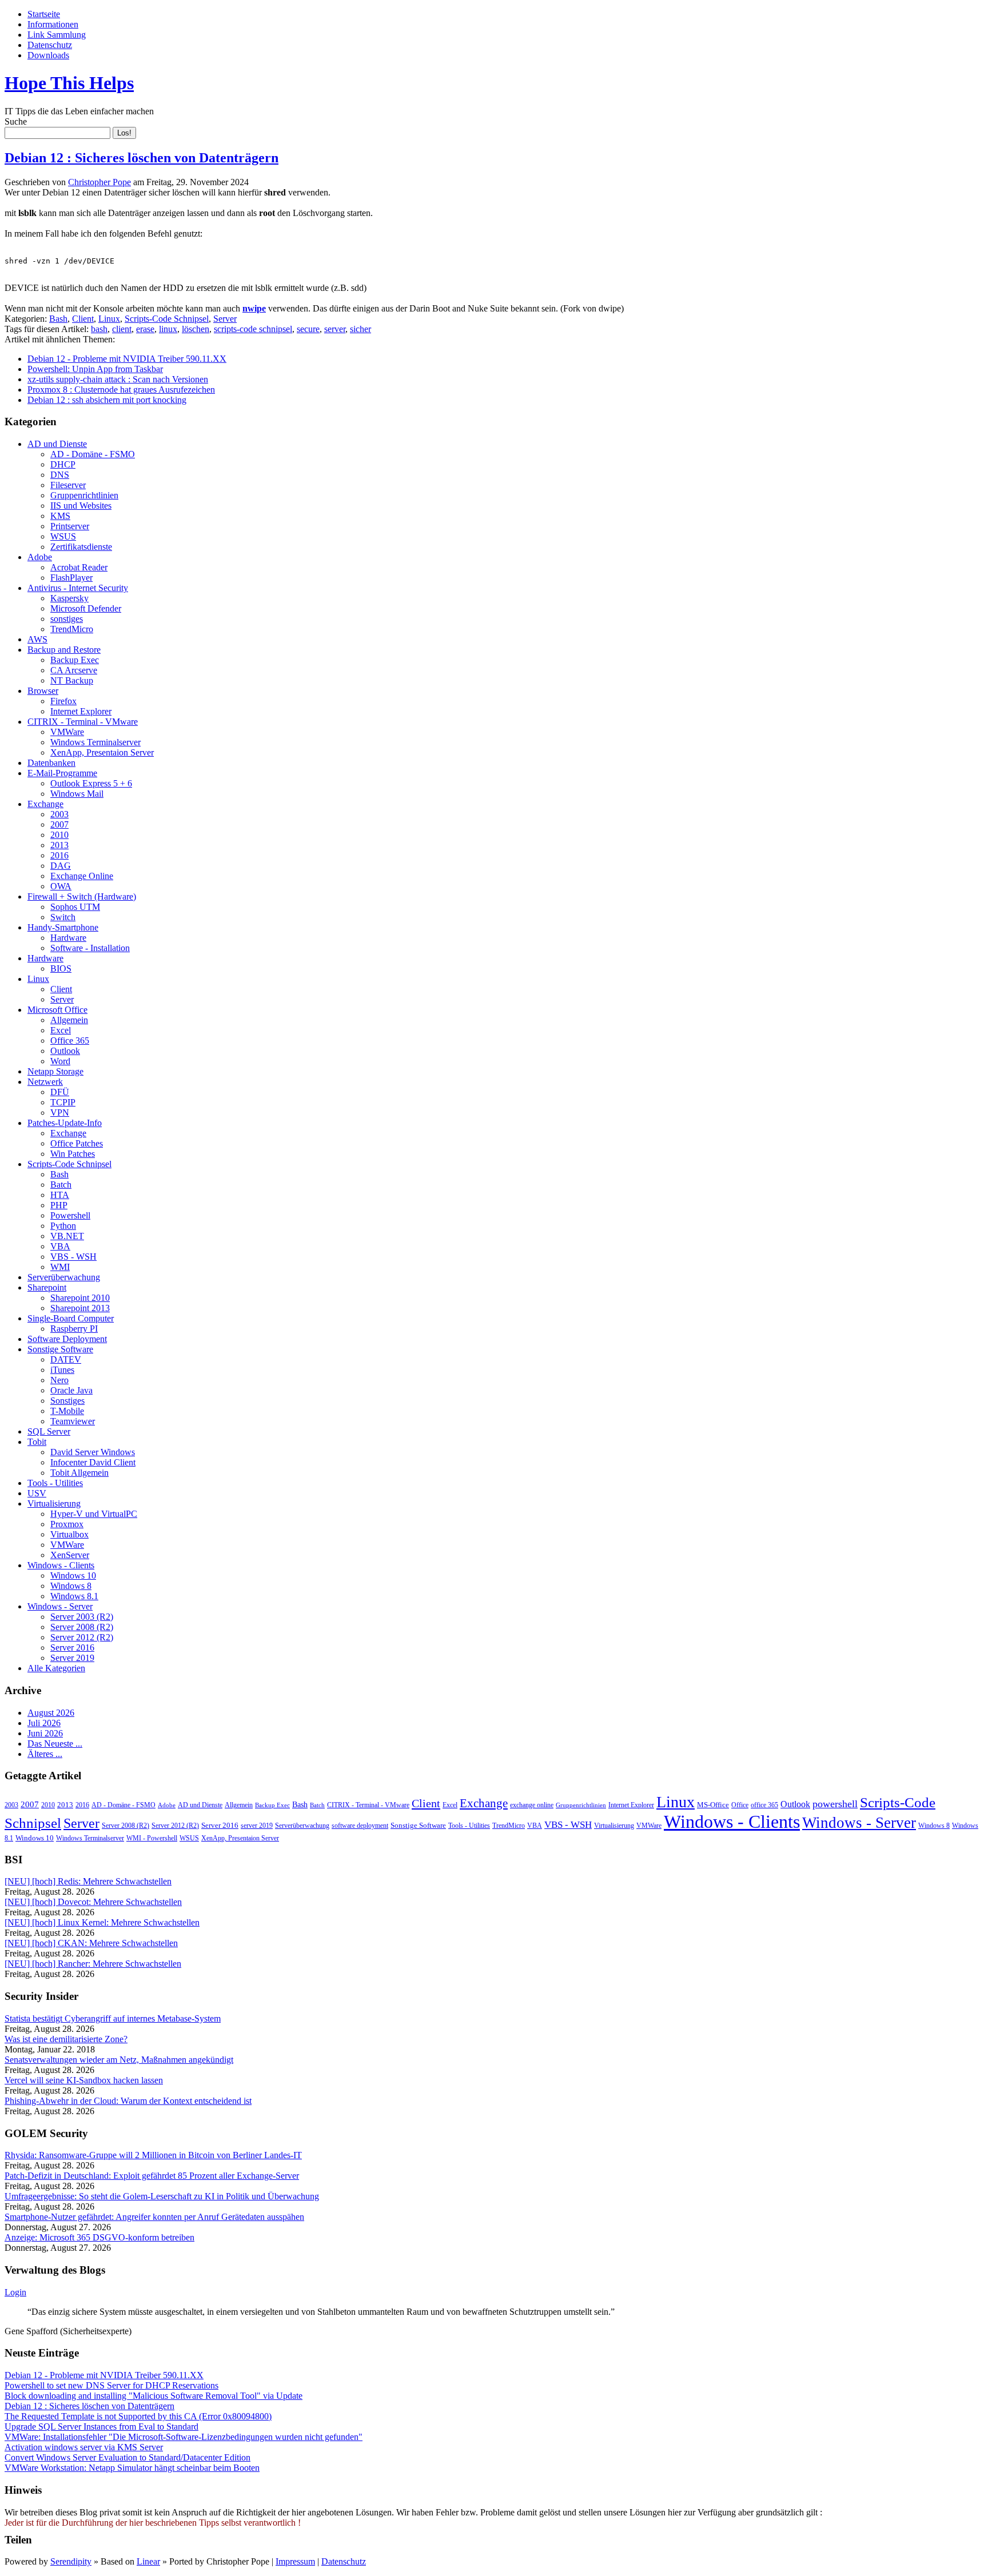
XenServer (70, 1555)
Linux (109, 319)
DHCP (63, 464)
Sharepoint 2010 (80, 1298)
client (122, 329)
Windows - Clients (61, 1565)
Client (83, 319)
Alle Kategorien (56, 1668)
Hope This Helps (69, 83)
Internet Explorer (81, 711)
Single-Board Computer (71, 1318)
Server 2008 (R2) (82, 1627)
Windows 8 (71, 1586)
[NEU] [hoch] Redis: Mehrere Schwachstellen (88, 1881)
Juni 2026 (45, 1733)
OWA (61, 886)
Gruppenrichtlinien (84, 495)
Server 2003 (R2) (82, 1617)
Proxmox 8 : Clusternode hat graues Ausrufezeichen (121, 390)
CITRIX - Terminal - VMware (83, 722)
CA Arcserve (74, 670)
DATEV (66, 1359)
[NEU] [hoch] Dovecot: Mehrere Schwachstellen (93, 1902)
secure (308, 329)
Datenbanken (51, 763)
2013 (59, 845)
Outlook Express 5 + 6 (91, 783)
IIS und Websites (81, 506)
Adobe (40, 557)
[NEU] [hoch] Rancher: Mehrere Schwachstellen (93, 1964)
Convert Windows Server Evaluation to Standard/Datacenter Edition (128, 2457)
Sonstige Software (60, 1349)
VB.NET (67, 1236)
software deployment (360, 1826)
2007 (59, 824)
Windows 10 (73, 1575)
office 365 (764, 1805)
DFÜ (60, 1092)
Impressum (295, 2561)
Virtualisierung (54, 1503)
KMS (60, 516)
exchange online (532, 1805)
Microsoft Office (57, 1010)
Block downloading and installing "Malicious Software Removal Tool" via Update (154, 2396)
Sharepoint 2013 (80, 1308)
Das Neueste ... (55, 1744)
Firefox (63, 701)
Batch (61, 1185)
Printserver (70, 526)
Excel (61, 1030)
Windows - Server (60, 1606)
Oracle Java (71, 1390)
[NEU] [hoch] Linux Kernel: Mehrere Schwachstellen (102, 1922)
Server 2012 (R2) (82, 1637)
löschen (196, 329)
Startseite (44, 14)
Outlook (65, 1051)
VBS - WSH (73, 1257)
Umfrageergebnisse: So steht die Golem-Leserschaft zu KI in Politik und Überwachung (162, 2196)
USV (37, 1493)
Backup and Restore (64, 650)
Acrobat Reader (79, 567)
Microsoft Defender (86, 608)
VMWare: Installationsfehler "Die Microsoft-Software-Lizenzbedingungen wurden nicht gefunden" (184, 2437)
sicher (360, 329)
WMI (60, 1267)
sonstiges (67, 619)
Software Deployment (67, 1339)
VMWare (67, 732)
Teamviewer (73, 1421)
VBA (60, 1246)
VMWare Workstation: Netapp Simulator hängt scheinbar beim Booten (132, 2468)
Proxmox (67, 1524)
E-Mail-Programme (62, 773)
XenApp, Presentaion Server (102, 752)
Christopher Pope (99, 182)
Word (60, 1061)
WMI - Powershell (152, 1838)
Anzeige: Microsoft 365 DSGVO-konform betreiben (99, 2237)
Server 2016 (72, 1648)
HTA (60, 1195)
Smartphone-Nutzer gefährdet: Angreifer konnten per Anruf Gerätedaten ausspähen (154, 2217)
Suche (16, 121)
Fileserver (68, 485)
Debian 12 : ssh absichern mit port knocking (107, 400)
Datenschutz (50, 45)
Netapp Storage (55, 1071)
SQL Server (49, 1431)
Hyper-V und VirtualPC (94, 1514)
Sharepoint (47, 1287)
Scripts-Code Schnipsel (167, 319)
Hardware (68, 938)
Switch (63, 917)
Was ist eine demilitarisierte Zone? (66, 2039)
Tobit (37, 1442)
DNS (60, 475)
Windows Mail (77, 794)
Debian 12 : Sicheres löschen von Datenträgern (142, 158)
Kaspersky (69, 598)
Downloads (48, 55)
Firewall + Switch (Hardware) (82, 896)
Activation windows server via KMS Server (84, 2447)
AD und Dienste (57, 444)
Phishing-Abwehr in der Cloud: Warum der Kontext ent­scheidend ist (128, 2101)
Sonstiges (67, 1401)
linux (168, 329)
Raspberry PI (74, 1329)
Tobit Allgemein (79, 1473)
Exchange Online (82, 876)
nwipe (254, 308)
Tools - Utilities (55, 1483)
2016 (59, 855)
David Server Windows (93, 1452)
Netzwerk (45, 1082)
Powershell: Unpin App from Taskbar (95, 369)
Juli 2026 (44, 1723)
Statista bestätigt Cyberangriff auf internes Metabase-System (113, 2018)
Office (740, 1805)
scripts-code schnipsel (253, 329)
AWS (37, 639)
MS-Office (713, 1805)
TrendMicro (72, 629)
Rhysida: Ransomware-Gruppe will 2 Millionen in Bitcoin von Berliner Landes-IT (153, 2155)
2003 (59, 814)
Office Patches (77, 1143)
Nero (59, 1380)
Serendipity (71, 2561)
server (335, 329)
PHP (59, 1205)
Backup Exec (75, 660)
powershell (835, 1804)
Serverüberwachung (64, 1277)
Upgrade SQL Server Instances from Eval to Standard (101, 2427)
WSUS (63, 536)
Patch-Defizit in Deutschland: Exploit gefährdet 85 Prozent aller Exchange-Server (152, 2176)
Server (225, 319)
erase (145, 329)
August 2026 (51, 1713)
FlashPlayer (71, 578)
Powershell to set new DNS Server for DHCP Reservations (111, 2385)
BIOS (61, 969)
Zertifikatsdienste (81, 547)
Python (63, 1226)
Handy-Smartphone (63, 927)
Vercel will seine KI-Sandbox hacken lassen (84, 2080)
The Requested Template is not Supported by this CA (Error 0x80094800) (138, 2416)
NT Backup (72, 680)
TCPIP (63, 1102)
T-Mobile (67, 1411)
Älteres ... (45, 1754)
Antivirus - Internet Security (78, 588)
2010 (59, 835)
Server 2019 (72, 1658)
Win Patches (73, 1154)
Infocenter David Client (93, 1462)
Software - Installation (90, 948)
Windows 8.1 (74, 1596)
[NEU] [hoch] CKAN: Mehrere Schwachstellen (91, 1943)
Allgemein (69, 1020)
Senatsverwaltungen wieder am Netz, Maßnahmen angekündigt (119, 2060)
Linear (148, 2561)
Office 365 (70, 1041)
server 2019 (257, 1826)
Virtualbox (69, 1534)
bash (99, 329)
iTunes (62, 1370)
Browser (43, 691)
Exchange (45, 804)
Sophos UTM (75, 907)
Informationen (53, 24)
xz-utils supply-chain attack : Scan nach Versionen (118, 379)
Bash (58, 319)
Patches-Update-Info (65, 1123)
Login (15, 2292)
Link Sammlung (57, 35)
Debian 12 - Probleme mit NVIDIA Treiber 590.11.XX (127, 359)
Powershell (70, 1215)
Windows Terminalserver (95, 742)
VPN (60, 1113)
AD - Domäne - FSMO (93, 454)
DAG (61, 866)
